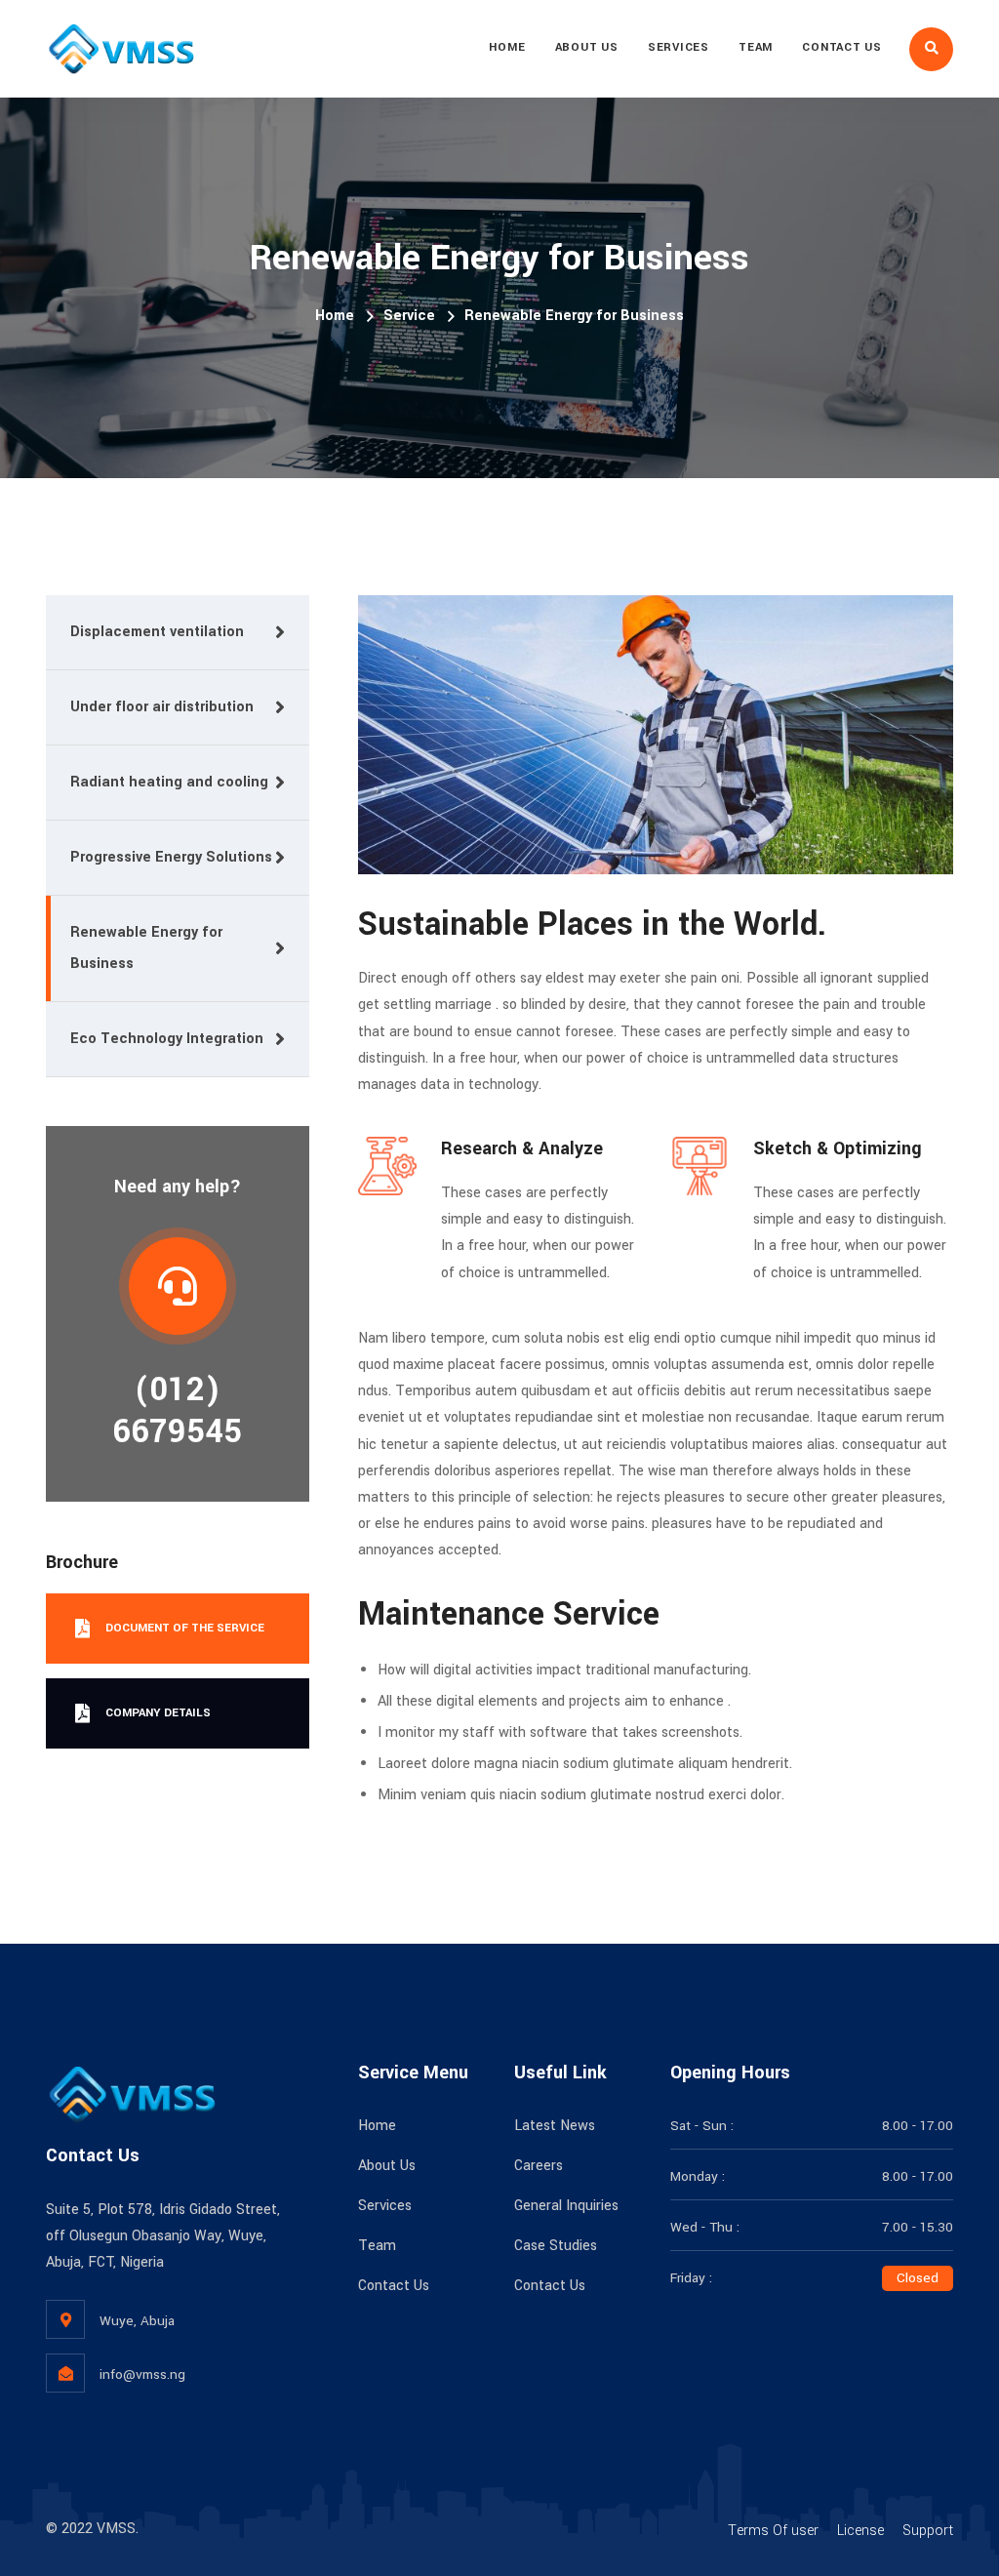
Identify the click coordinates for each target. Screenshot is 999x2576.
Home (507, 47)
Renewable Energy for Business (146, 948)
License (860, 2531)
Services (679, 47)
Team (756, 47)
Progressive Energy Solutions (171, 857)
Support (928, 2531)
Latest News (555, 2126)
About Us (587, 47)
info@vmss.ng (142, 2375)
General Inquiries (566, 2206)
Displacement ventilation (157, 632)
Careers (539, 2166)
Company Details (158, 1713)
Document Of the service (185, 1628)
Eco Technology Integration (167, 1039)
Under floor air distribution (162, 707)
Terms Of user (773, 2531)
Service (409, 316)
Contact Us (842, 47)
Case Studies (556, 2246)
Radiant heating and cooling (169, 782)
